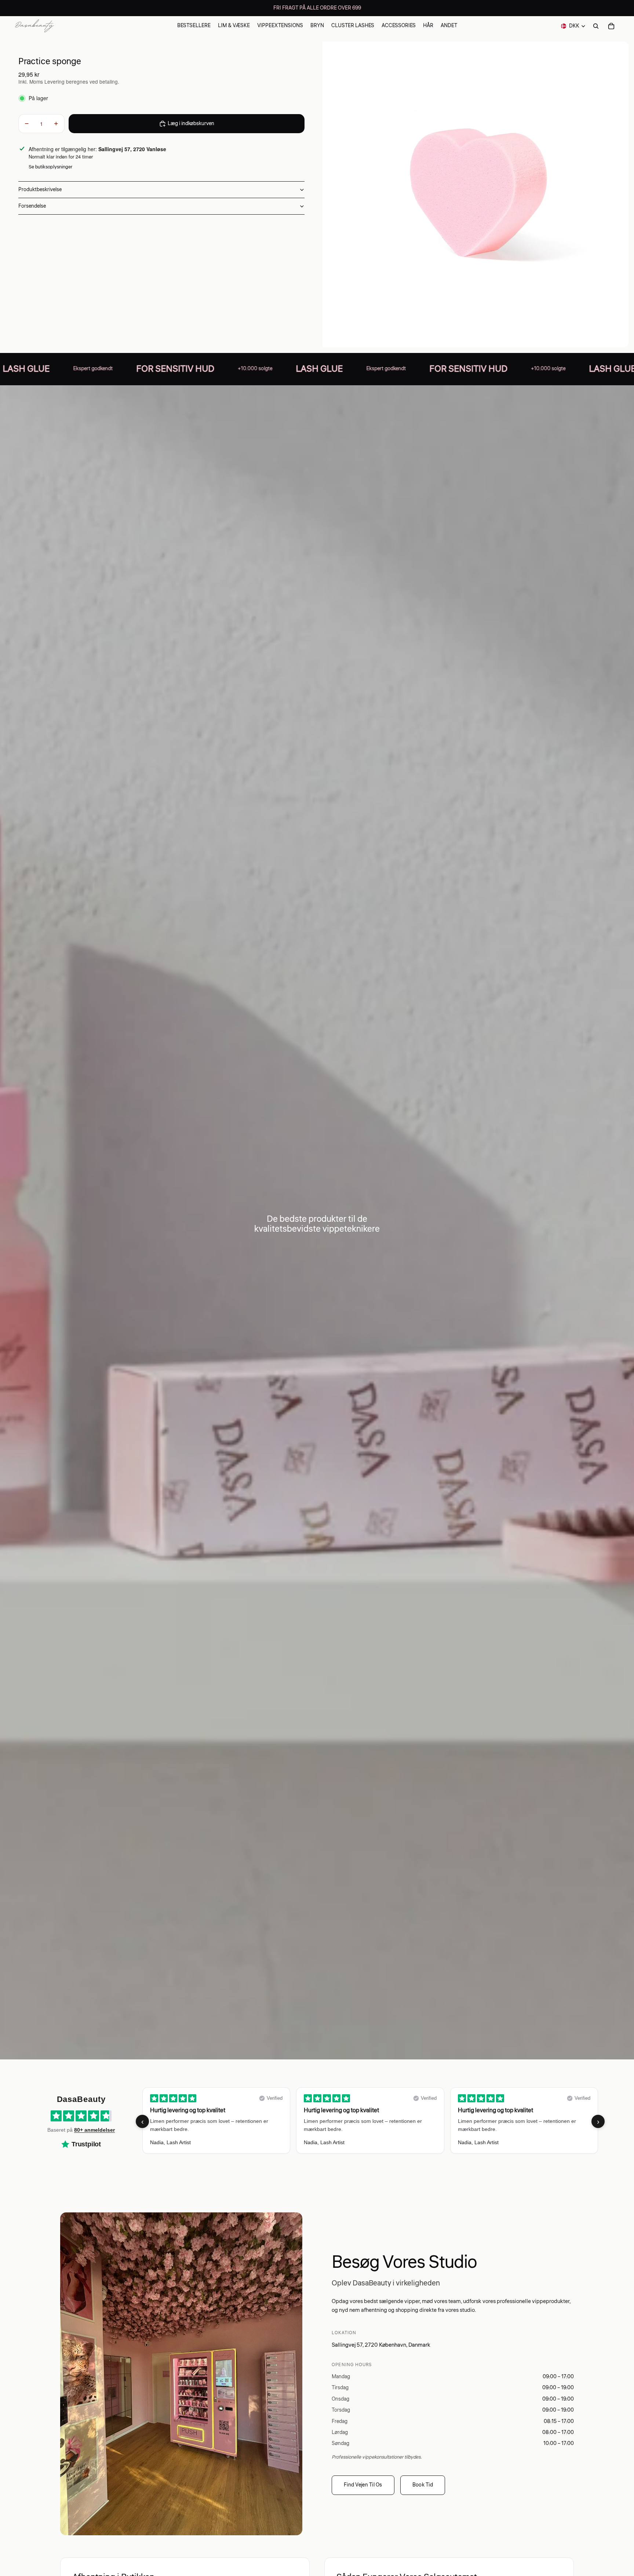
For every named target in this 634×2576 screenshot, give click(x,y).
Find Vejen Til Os (363, 2485)
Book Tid (423, 2485)
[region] (370, 2121)
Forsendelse (32, 206)
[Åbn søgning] (596, 26)
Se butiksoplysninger (50, 167)
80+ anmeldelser (94, 2130)
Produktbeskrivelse (40, 190)
